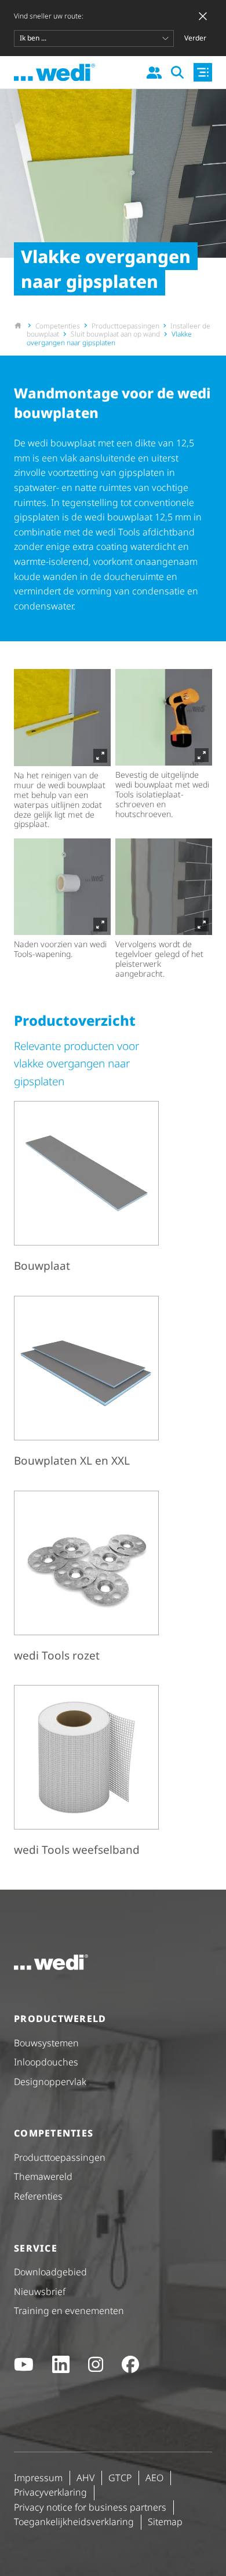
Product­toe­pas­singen (60, 2157)
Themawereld (43, 2176)
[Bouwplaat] (86, 1189)
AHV (85, 2478)
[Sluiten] (203, 16)
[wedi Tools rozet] (86, 1579)
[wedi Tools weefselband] (86, 1773)
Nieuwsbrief (40, 2292)
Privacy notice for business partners (90, 2507)
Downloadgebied (50, 2272)
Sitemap (165, 2522)
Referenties (38, 2196)
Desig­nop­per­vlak (50, 2082)
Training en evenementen (69, 2311)
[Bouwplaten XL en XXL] (86, 1384)
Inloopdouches (46, 2062)
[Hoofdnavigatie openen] (203, 72)
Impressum (38, 2478)
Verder (195, 38)
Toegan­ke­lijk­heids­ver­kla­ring (74, 2522)
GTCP (120, 2478)
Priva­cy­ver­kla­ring (50, 2492)
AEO (154, 2478)
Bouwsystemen (46, 2043)
